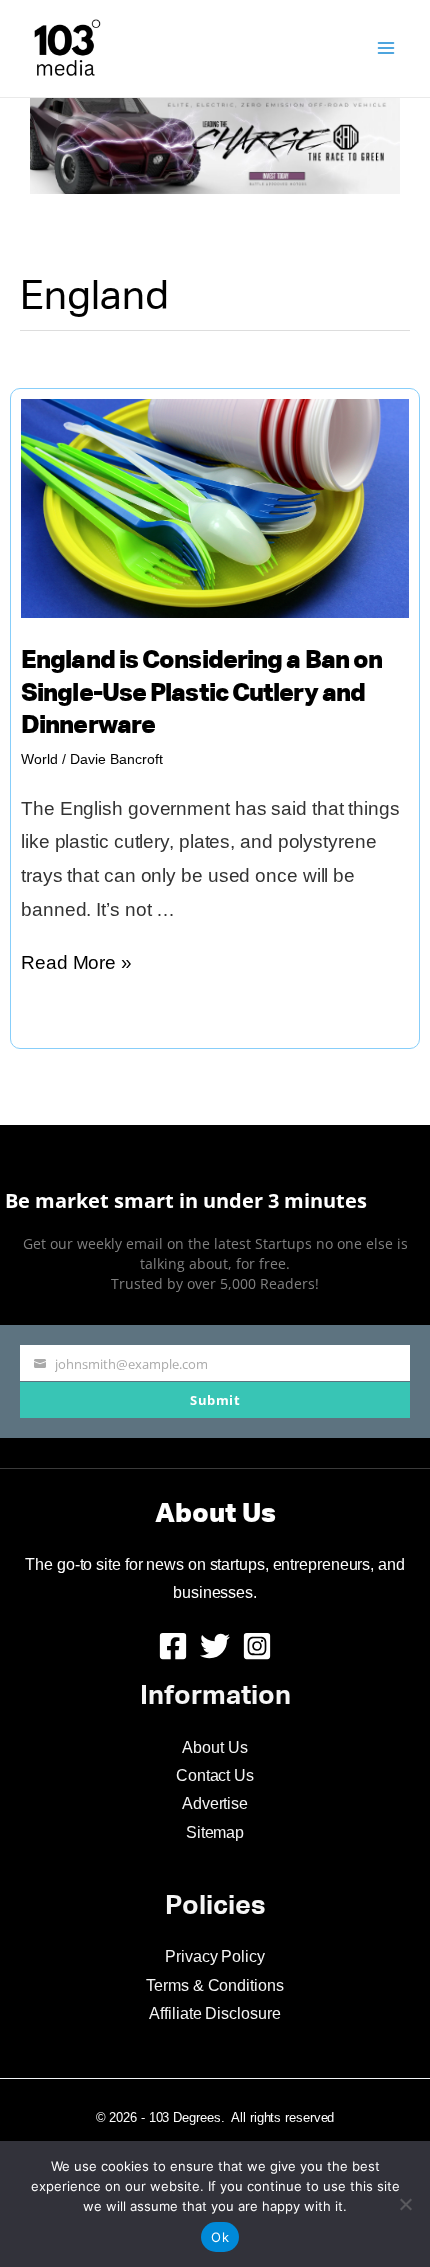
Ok (220, 2237)
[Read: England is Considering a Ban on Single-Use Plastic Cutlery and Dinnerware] (215, 506)
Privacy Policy (215, 1956)
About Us (214, 1747)
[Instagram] (257, 1646)
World (39, 759)
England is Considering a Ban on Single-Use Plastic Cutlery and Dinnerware (201, 694)
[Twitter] (215, 1646)
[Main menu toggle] (386, 48)
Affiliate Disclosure (214, 2013)
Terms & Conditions (214, 1985)
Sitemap (215, 1832)
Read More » (76, 965)
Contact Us (215, 1775)
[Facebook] (173, 1646)
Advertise (215, 1803)
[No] (405, 2204)
